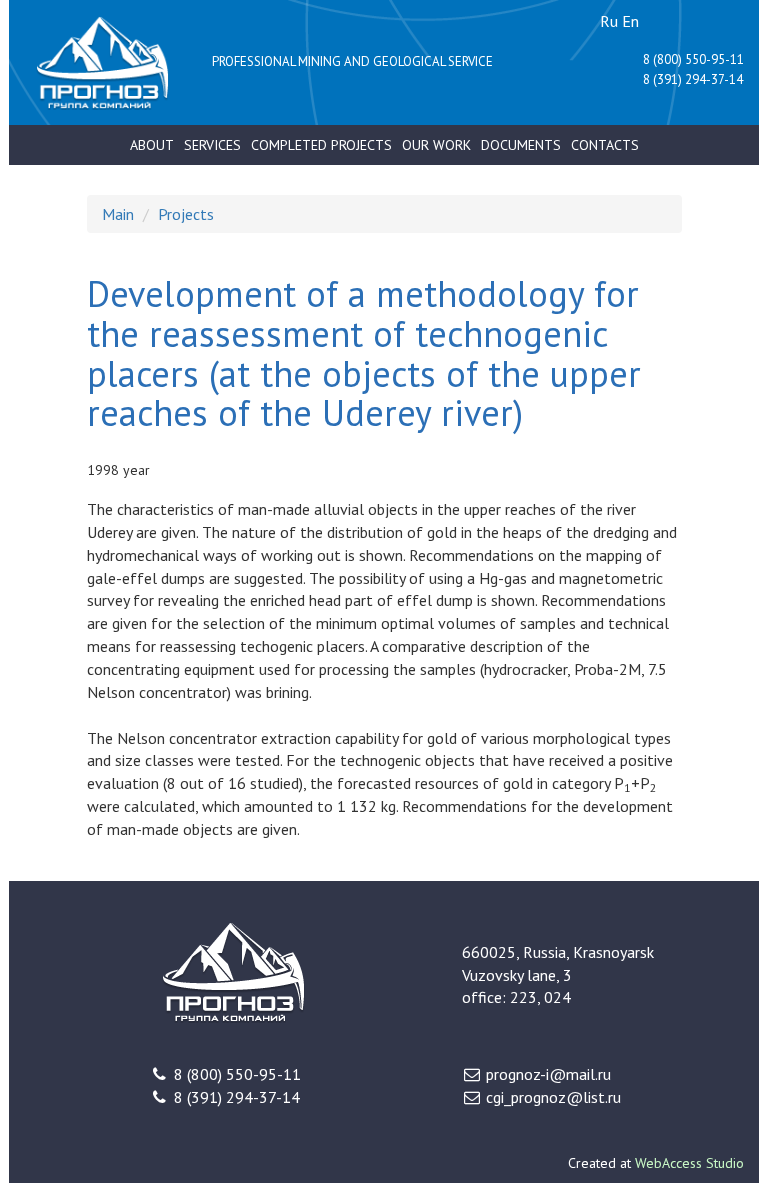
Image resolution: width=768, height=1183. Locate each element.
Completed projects (321, 145)
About (152, 145)
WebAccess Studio (689, 1163)
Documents (521, 145)
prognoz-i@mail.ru (548, 1074)
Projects (186, 214)
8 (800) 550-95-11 (693, 59)
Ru (609, 21)
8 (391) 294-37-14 (693, 79)
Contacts (605, 145)
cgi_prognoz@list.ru (553, 1097)
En (630, 21)
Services (212, 145)
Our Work (436, 145)
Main (118, 214)
